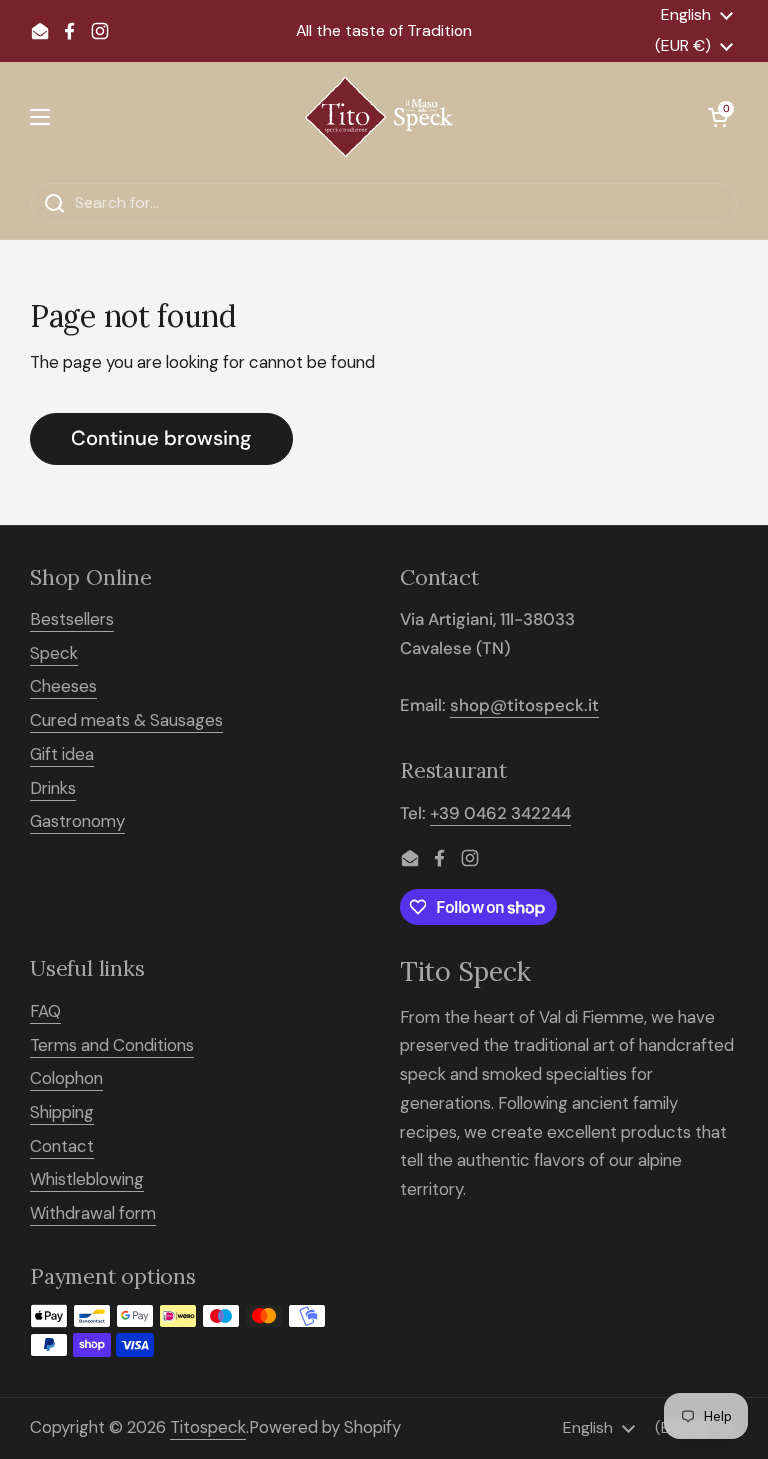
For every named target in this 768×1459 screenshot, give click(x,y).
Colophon (66, 1078)
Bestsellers (72, 619)
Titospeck (208, 1427)
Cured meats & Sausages (126, 720)
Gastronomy (77, 821)
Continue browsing (161, 438)
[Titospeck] (379, 117)
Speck (54, 653)
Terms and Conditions (112, 1045)
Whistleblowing (87, 1179)
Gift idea (62, 754)
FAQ (45, 1011)
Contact (62, 1146)
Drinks (53, 788)
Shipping (62, 1112)
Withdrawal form (93, 1213)
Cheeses (63, 686)
